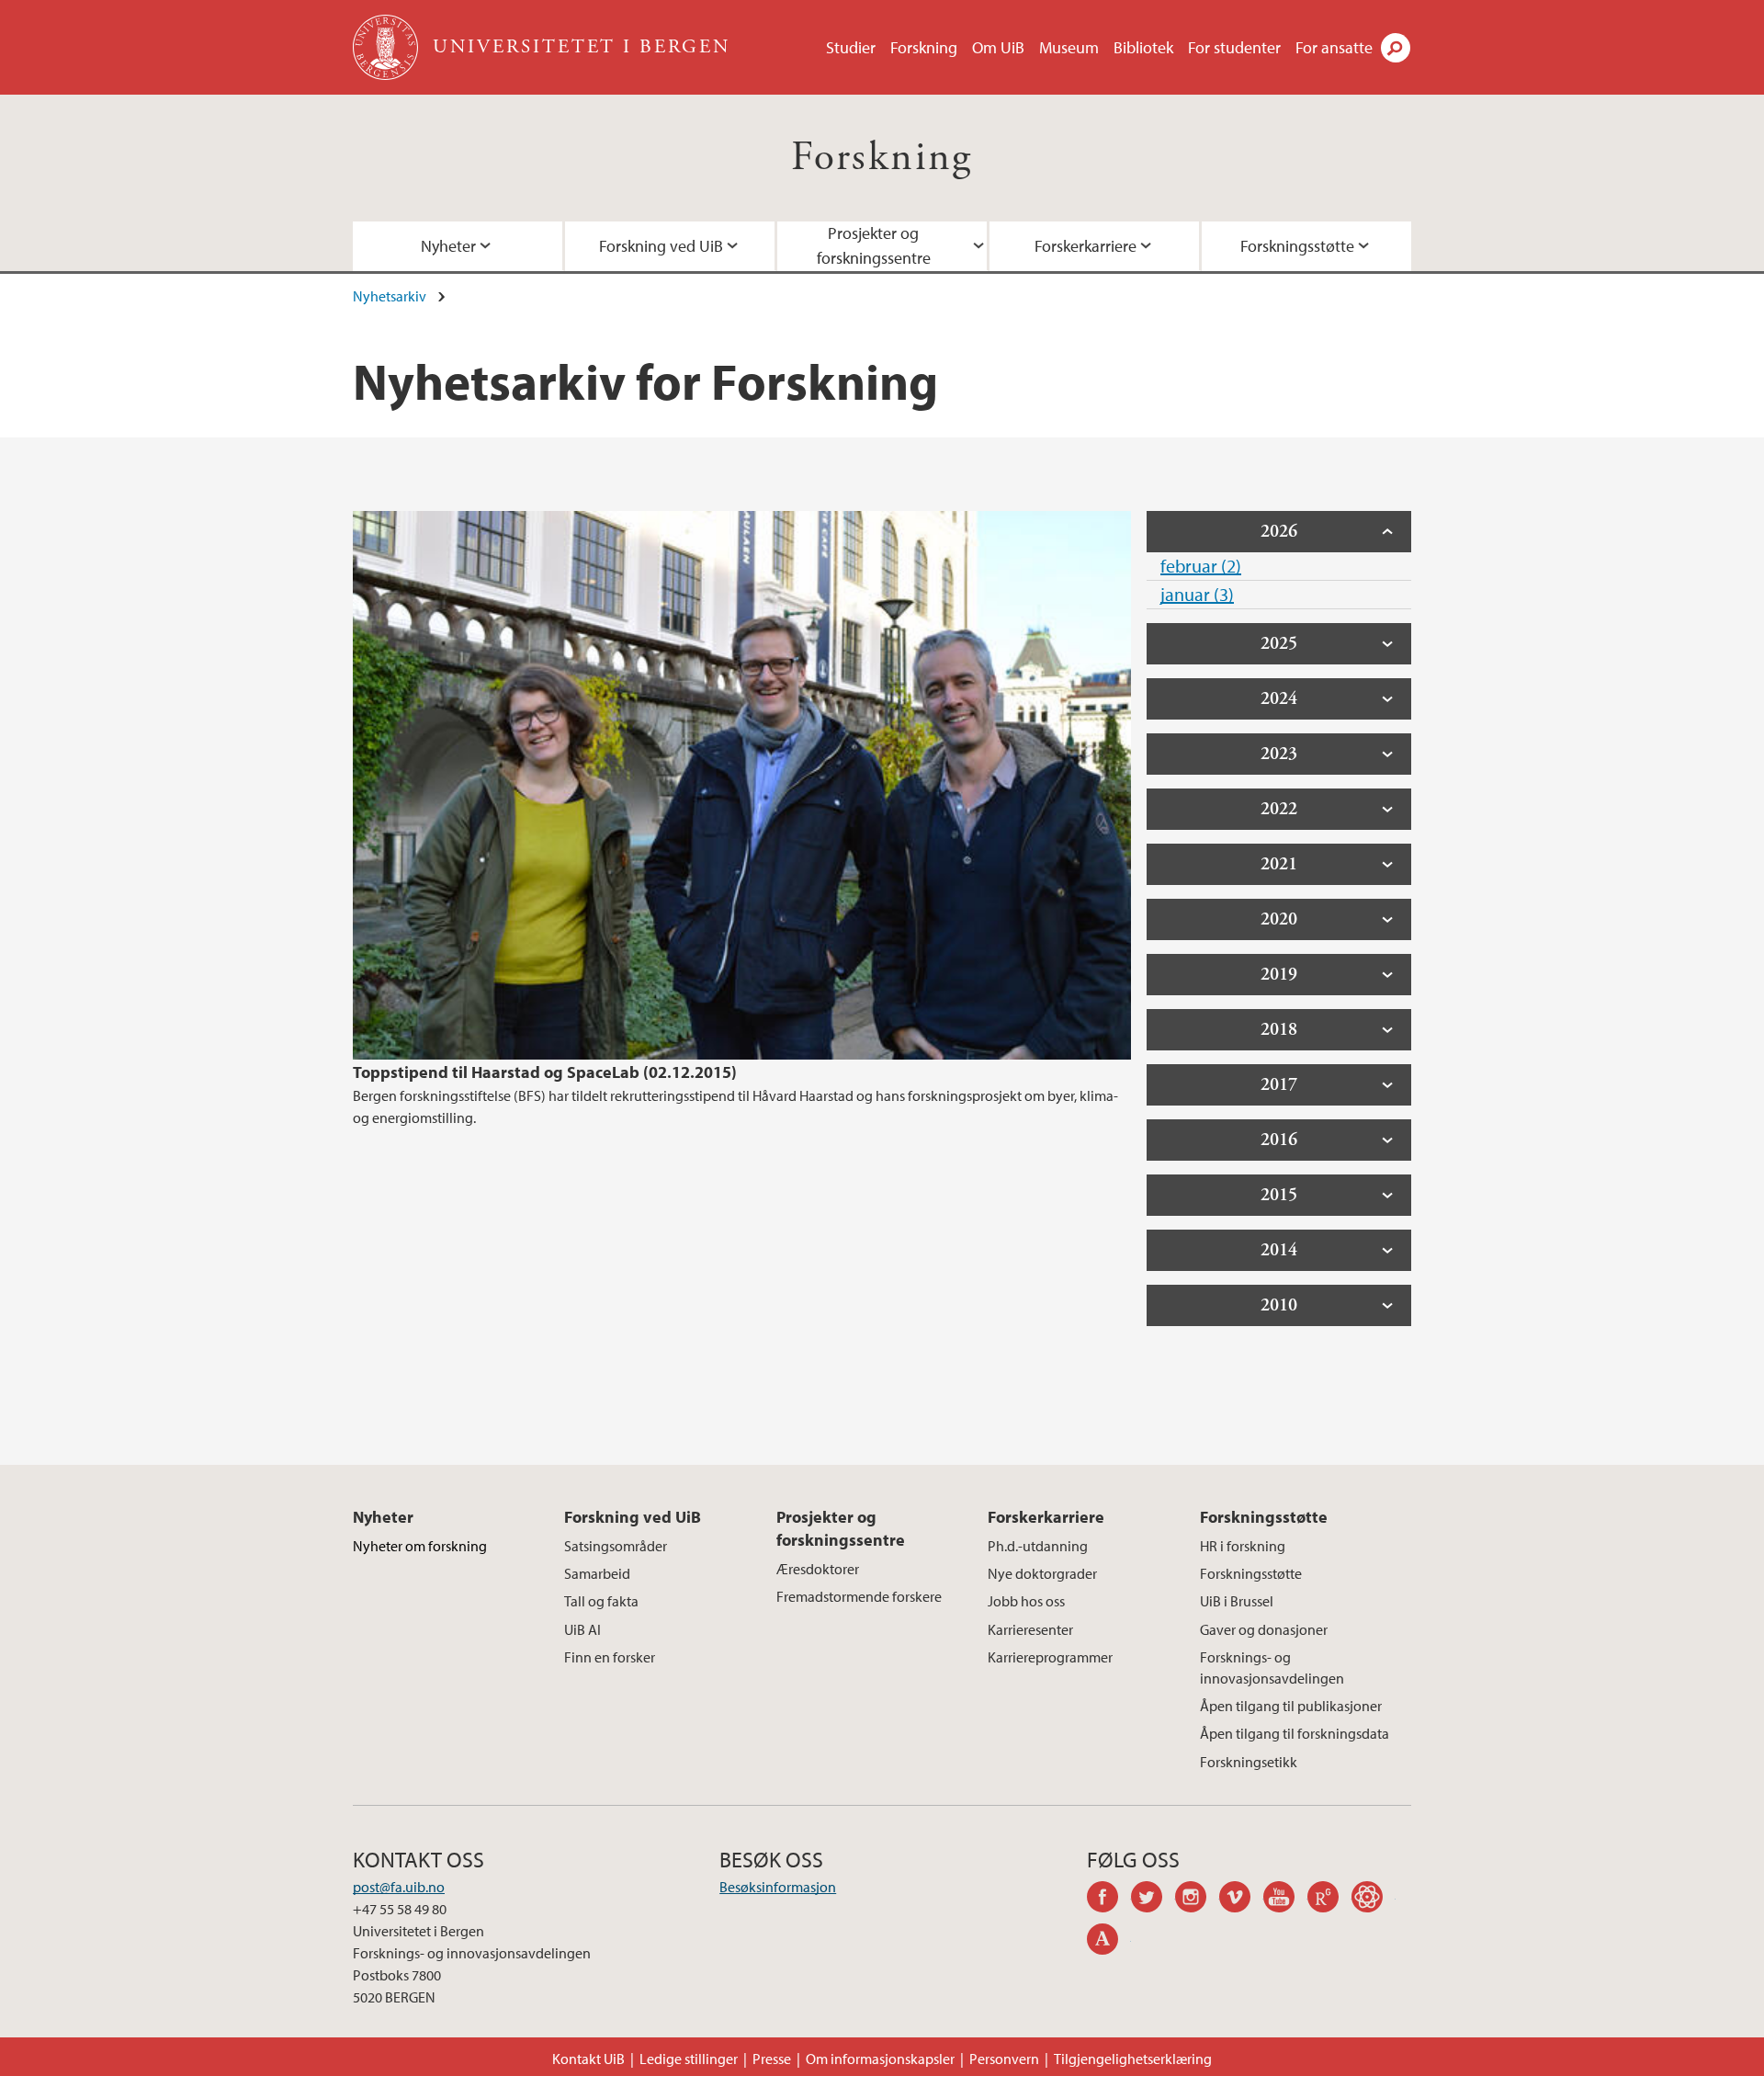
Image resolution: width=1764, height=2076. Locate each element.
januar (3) (1197, 594)
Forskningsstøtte (1297, 246)
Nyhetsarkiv (390, 296)
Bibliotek (1143, 47)
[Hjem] (387, 47)
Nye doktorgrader (1042, 1573)
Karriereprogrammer (1050, 1657)
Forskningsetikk (1249, 1762)
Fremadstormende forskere (859, 1596)
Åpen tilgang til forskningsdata (1295, 1733)
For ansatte (1334, 47)
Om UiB (998, 47)
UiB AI (582, 1629)
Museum (1069, 47)
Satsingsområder (616, 1546)
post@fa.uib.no (399, 1887)
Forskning (924, 47)
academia (1109, 1942)
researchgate (1329, 1900)
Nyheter (448, 246)
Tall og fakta (601, 1601)
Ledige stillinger (689, 2059)
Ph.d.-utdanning (1038, 1546)
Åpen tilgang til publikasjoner (1291, 1706)
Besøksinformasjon (778, 1887)
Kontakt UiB (588, 2059)
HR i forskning (1243, 1546)
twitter (1153, 1900)
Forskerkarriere (1086, 246)
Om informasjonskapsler (880, 2059)
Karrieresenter (1030, 1629)
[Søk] (1396, 48)
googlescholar (1374, 1900)
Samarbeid (597, 1573)
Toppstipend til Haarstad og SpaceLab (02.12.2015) (545, 1072)
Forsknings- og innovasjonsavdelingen (1272, 1667)
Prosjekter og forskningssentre (874, 245)
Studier (851, 47)
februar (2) (1201, 566)
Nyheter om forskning (420, 1546)
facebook (1109, 1900)
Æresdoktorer (818, 1569)
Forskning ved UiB (661, 246)
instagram (1197, 1900)
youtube (1285, 1900)
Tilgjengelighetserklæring (1133, 2059)
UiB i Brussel (1237, 1601)
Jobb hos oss (1026, 1601)
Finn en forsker (610, 1657)
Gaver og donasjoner (1264, 1629)
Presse (772, 2059)
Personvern (1004, 2059)
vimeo (1241, 1900)
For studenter (1234, 47)
